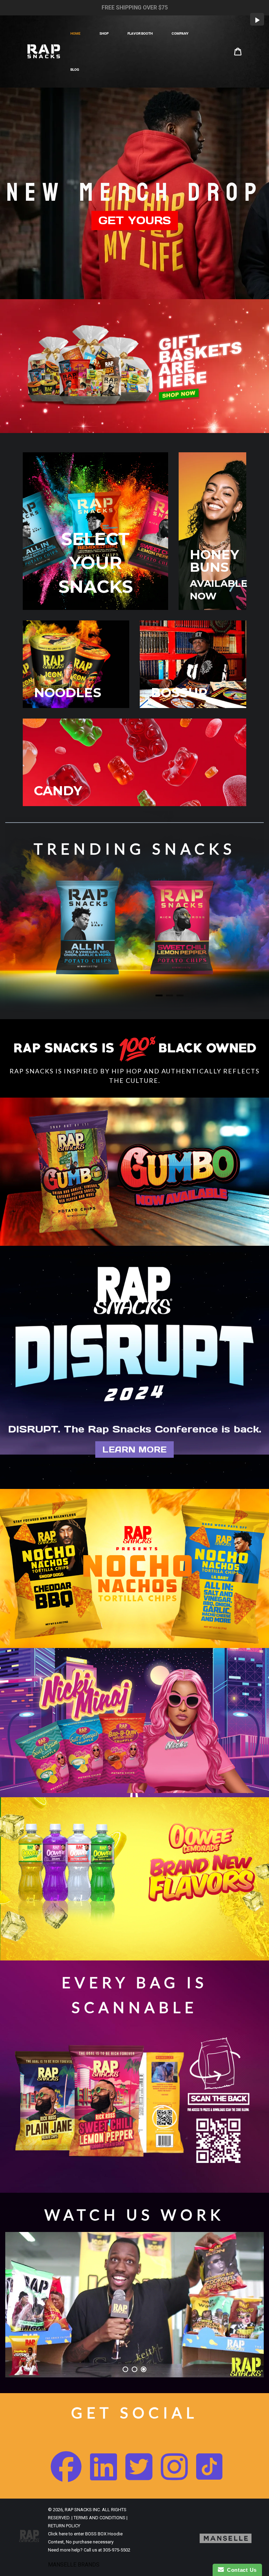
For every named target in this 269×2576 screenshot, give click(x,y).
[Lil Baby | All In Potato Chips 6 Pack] (87, 928)
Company (180, 33)
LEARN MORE (134, 1450)
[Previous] (26, 941)
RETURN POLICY (64, 2526)
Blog (75, 70)
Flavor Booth (140, 33)
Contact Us (240, 2570)
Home (75, 33)
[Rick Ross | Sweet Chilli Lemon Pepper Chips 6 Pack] (182, 928)
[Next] (243, 941)
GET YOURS (135, 220)
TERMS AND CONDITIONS (99, 2518)
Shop (104, 33)
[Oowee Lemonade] (67, 1872)
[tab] (159, 995)
